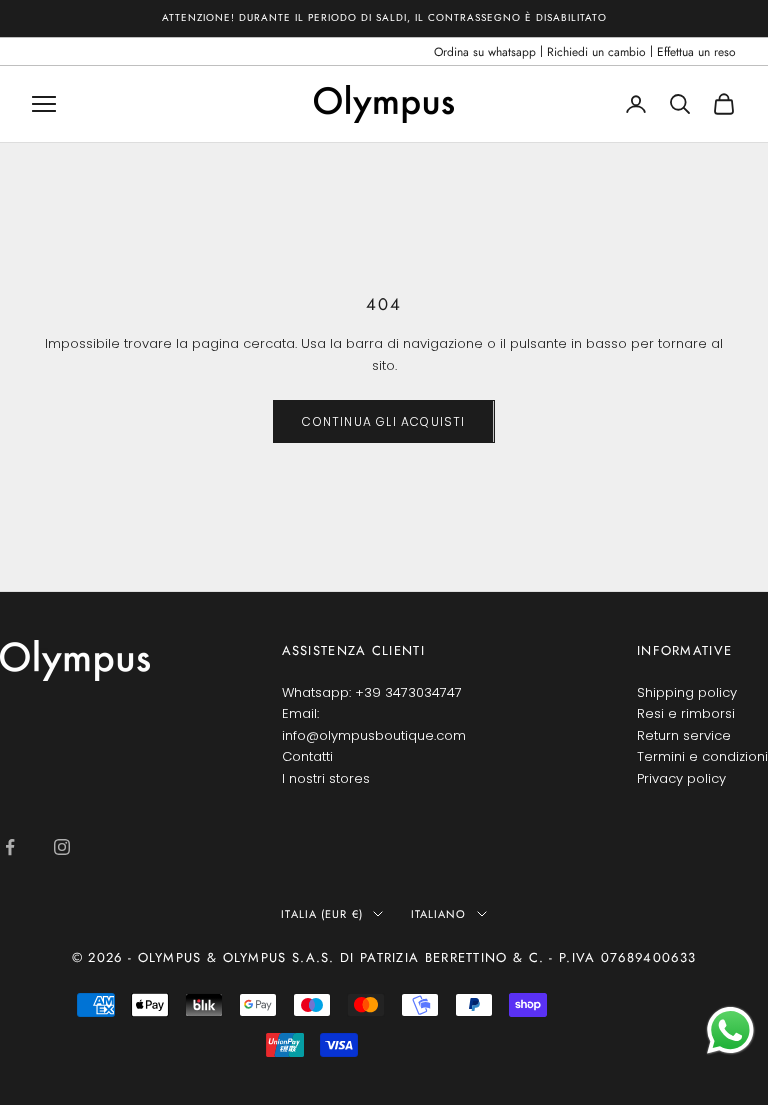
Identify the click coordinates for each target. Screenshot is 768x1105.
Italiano (439, 914)
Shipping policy (687, 692)
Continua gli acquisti (383, 421)
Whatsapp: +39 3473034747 (372, 692)
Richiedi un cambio (596, 52)
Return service (684, 735)
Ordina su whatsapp (485, 52)
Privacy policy (681, 778)
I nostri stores (326, 778)
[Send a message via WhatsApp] (730, 1030)
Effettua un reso (696, 52)
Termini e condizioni (702, 756)
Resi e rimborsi (686, 713)
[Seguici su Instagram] (62, 847)
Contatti (307, 756)
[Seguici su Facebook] (10, 847)
